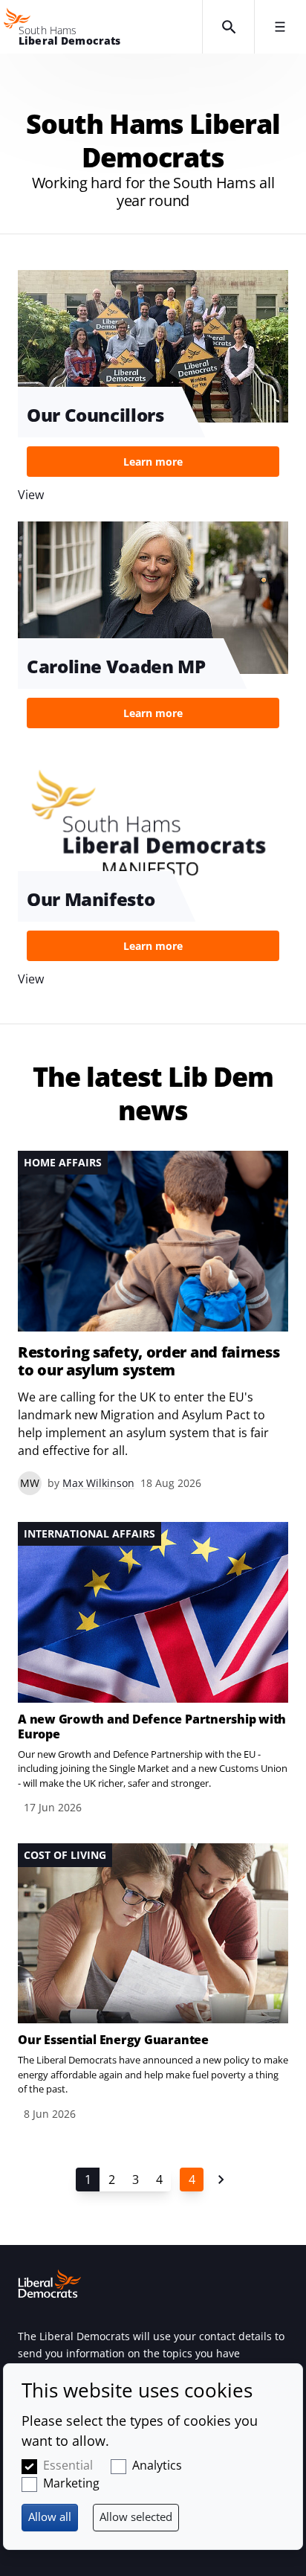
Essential (68, 2465)
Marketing (71, 2483)
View (153, 629)
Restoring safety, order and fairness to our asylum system (149, 1361)
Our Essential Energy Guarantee (113, 2040)
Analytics (157, 2465)
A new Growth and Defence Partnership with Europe (152, 1727)
